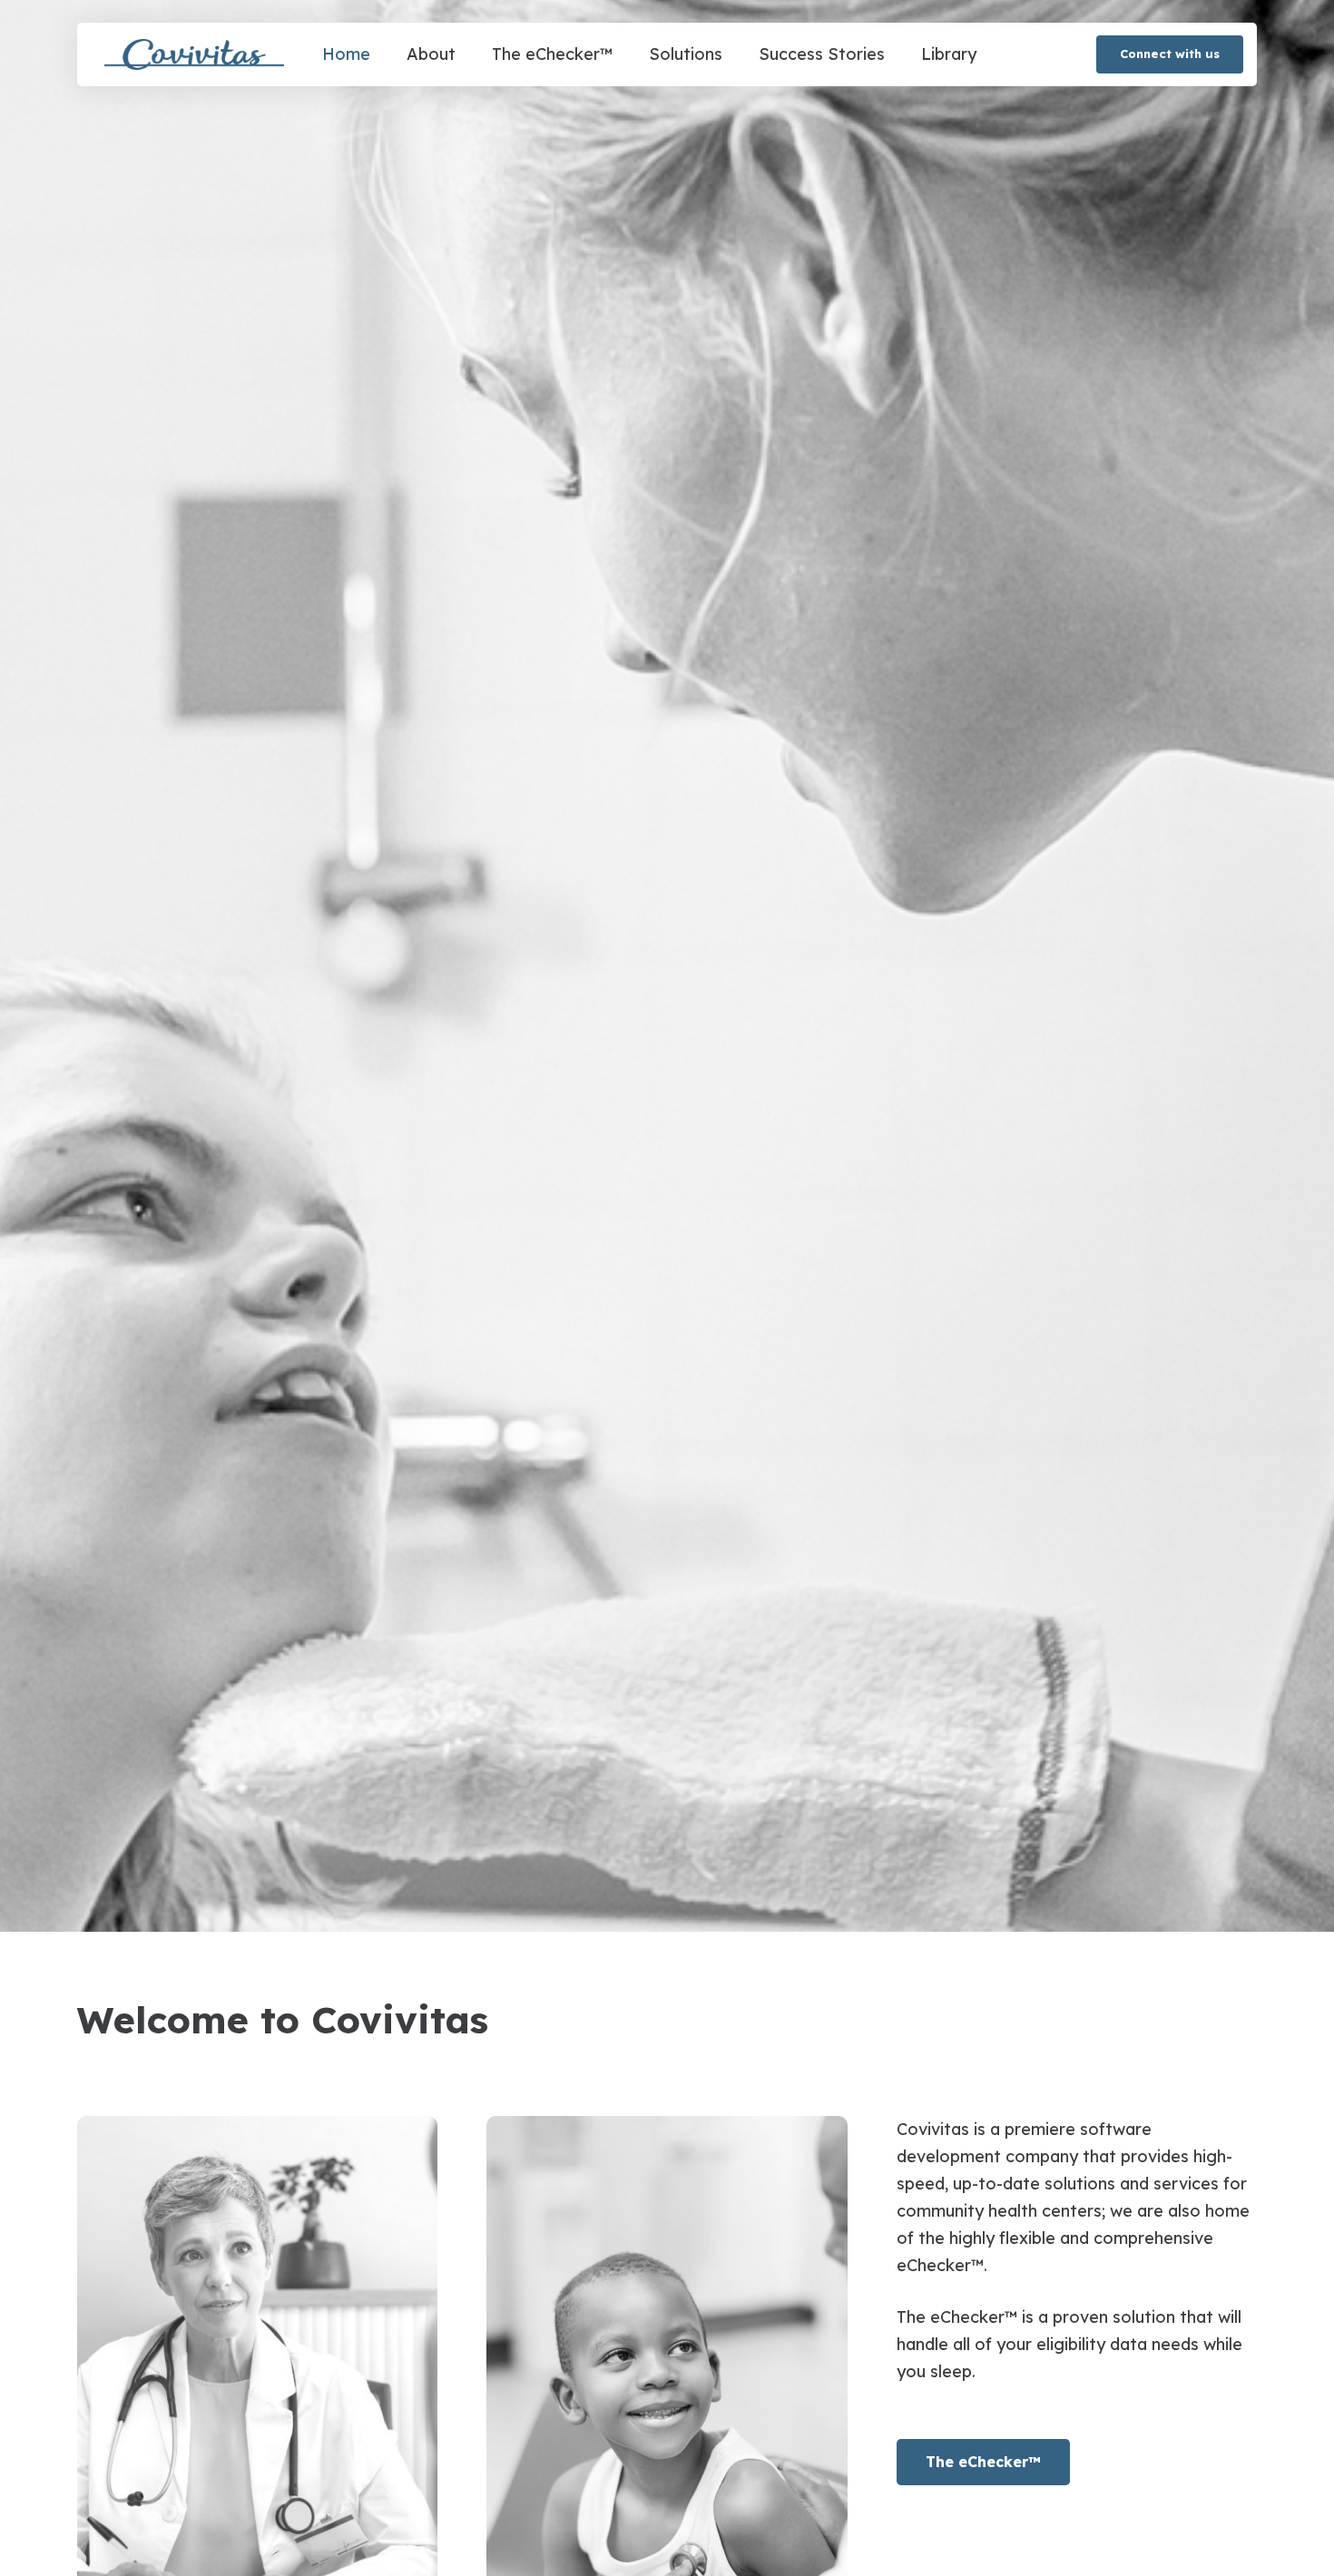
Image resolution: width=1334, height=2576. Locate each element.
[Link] (194, 55)
